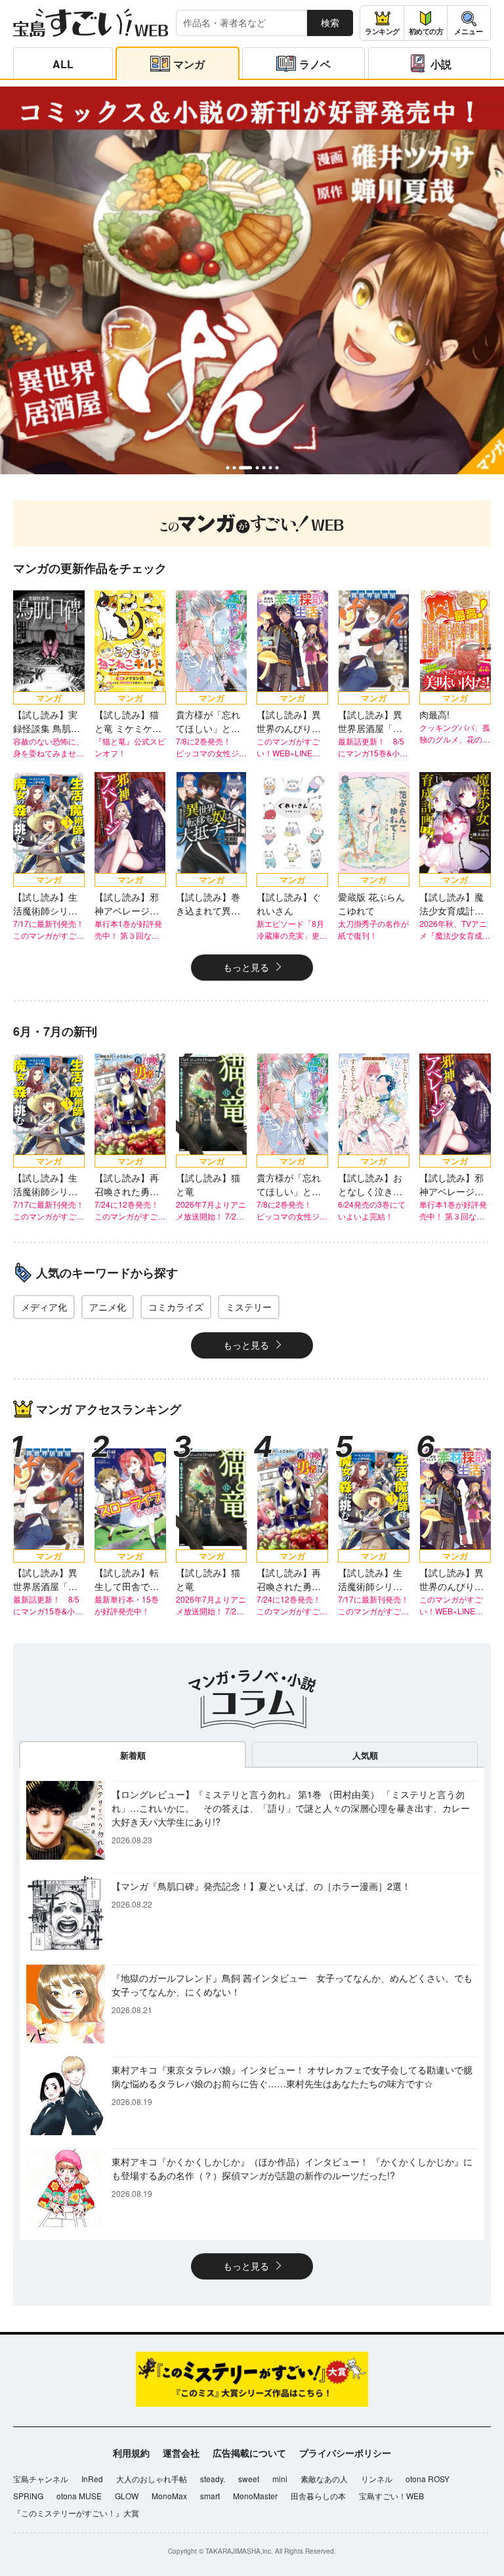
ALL (63, 64)
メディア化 (44, 1307)
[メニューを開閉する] (469, 23)
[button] (227, 467)
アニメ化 (108, 1307)
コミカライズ (176, 1307)
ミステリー (249, 1307)
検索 (330, 22)
